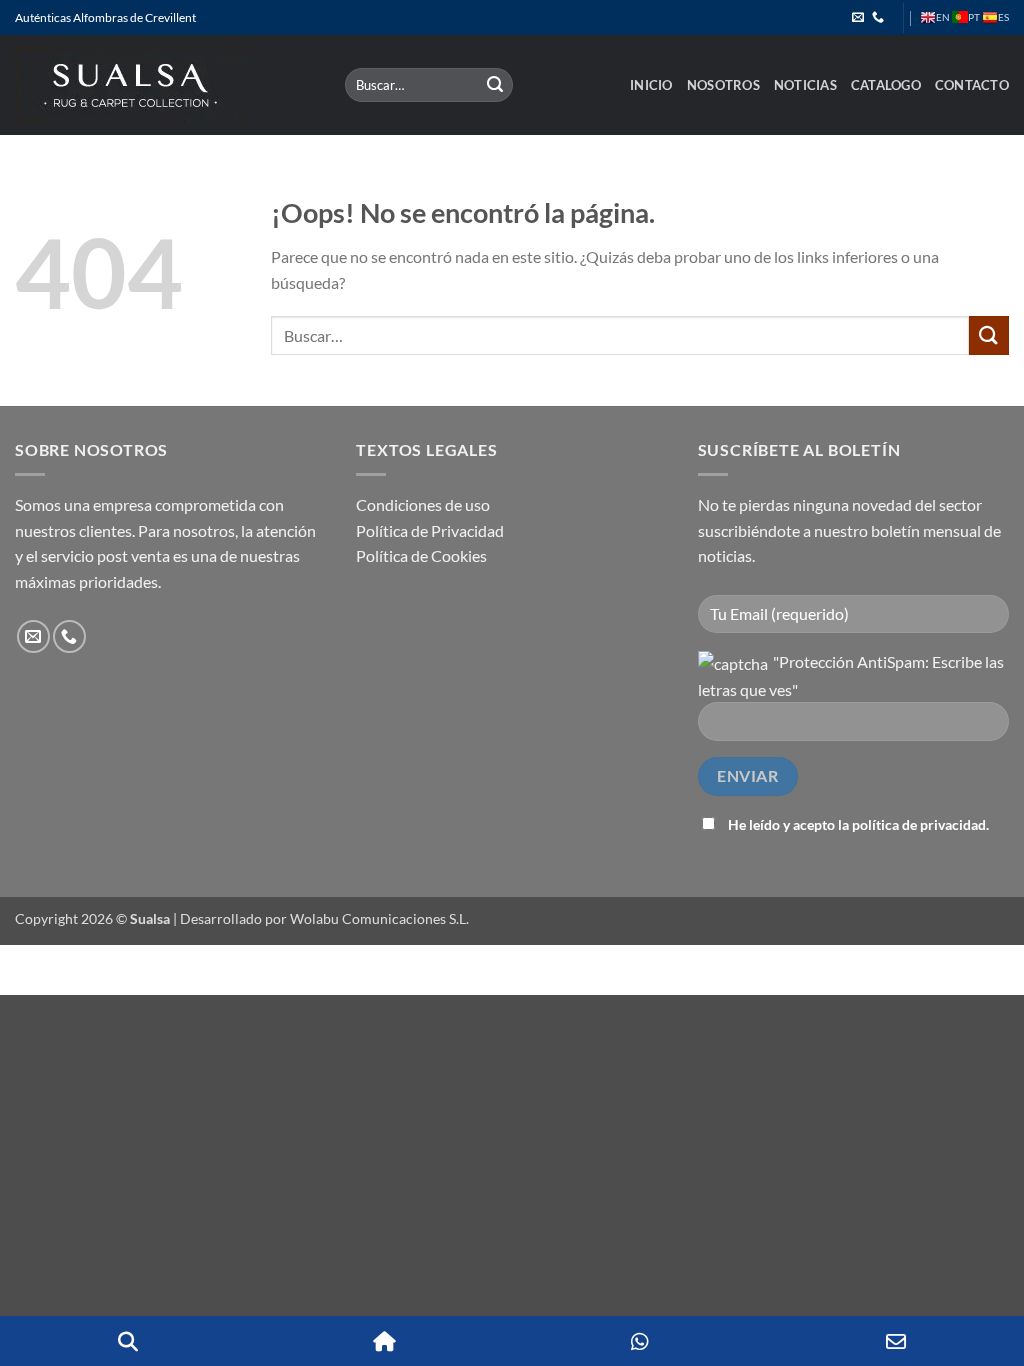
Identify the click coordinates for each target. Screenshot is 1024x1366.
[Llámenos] (878, 18)
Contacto (972, 85)
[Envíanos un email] (858, 18)
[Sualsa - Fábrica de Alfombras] (165, 85)
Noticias (805, 85)
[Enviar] (495, 85)
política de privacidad (919, 824)
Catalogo (886, 85)
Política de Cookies (421, 555)
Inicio (651, 85)
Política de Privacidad (430, 530)
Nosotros (723, 85)
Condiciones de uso (423, 504)
